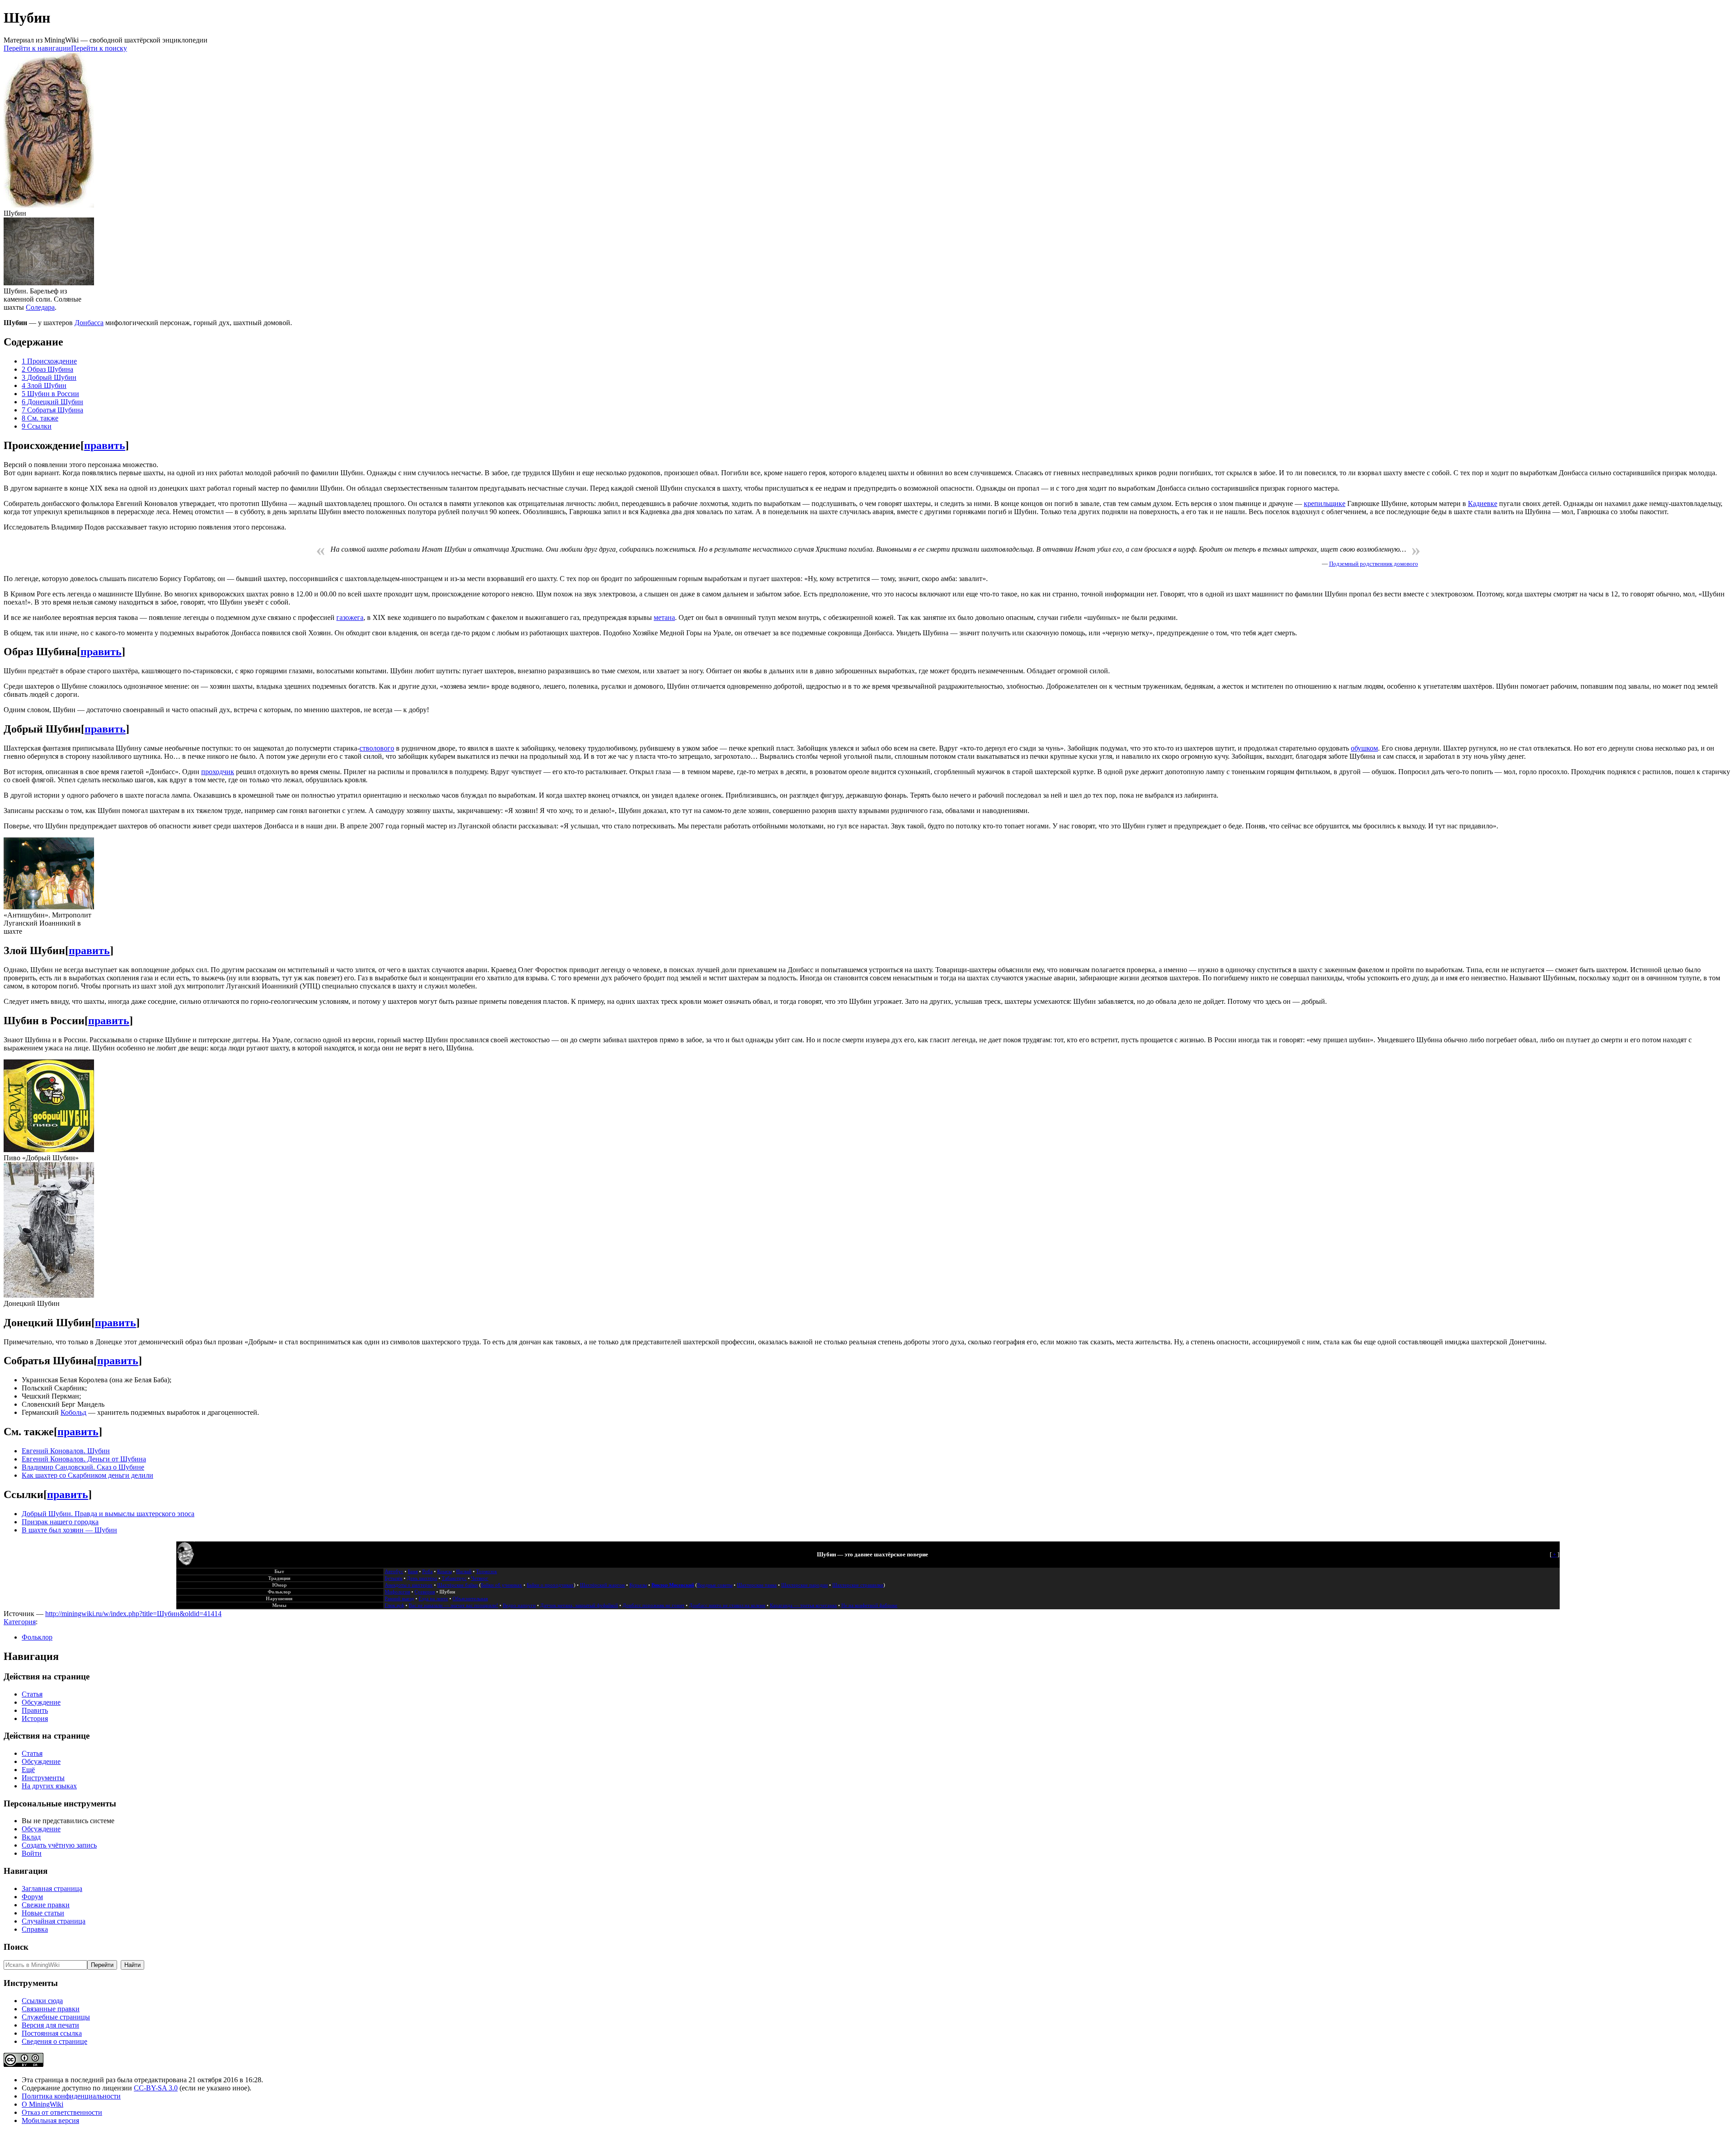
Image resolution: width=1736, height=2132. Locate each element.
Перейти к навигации (37, 48)
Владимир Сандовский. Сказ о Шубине (83, 1467)
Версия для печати (50, 2025)
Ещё (28, 1770)
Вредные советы (715, 1585)
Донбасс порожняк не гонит (653, 1605)
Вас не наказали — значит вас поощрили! (453, 1605)
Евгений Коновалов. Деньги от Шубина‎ (84, 1459)
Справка (35, 1929)
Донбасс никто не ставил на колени (727, 1605)
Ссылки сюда (42, 2001)
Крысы (444, 1572)
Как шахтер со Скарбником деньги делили (87, 1475)
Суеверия (425, 1592)
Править (35, 1710)
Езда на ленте (433, 1599)
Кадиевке (1483, 503)
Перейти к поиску (99, 48)
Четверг (480, 1578)
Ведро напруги (519, 1605)
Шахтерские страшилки (858, 1585)
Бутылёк (394, 1578)
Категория (20, 1622)
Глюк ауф (394, 1605)
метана (664, 617)
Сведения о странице (54, 2041)
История (35, 1718)
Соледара (40, 307)
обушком (1364, 748)
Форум (32, 1897)
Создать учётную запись (59, 1845)
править (105, 445)
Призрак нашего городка (60, 1522)
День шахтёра (422, 1578)
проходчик (218, 772)
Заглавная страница (52, 1889)
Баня (413, 1572)
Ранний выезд (399, 1599)
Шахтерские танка (757, 1585)
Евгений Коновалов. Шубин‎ (66, 1451)
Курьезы (638, 1585)
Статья (32, 1694)
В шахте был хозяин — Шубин (69, 1530)
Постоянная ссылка (52, 2033)
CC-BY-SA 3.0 (156, 2088)
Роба (427, 1572)
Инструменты (43, 1778)
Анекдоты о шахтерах (409, 1585)
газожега (350, 617)
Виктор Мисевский (673, 1585)
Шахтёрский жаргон (602, 1585)
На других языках (49, 1786)
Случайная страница (54, 1921)
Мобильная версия (50, 2120)
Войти (32, 1853)
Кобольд (73, 1412)
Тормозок (486, 1572)
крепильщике (1325, 503)
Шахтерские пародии (804, 1585)
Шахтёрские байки (458, 1585)
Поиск (16, 1947)
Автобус (394, 1572)
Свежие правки (46, 1905)
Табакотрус (454, 1578)
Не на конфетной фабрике (869, 1605)
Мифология (397, 1592)
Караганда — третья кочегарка (803, 1605)
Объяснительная (470, 1599)
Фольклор (37, 1637)
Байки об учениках (502, 1585)
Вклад (31, 1837)
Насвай (464, 1572)
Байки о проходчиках (550, 1585)
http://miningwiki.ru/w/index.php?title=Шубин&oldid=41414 (133, 1614)
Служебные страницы (56, 2017)
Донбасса (89, 323)
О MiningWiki (42, 2104)
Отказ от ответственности (62, 2112)
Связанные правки (51, 2009)
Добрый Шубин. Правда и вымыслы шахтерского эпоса (108, 1514)
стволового (377, 748)
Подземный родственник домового (1374, 564)
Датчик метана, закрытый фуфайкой (579, 1605)
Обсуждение (41, 1702)
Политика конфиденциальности (71, 2096)
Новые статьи (43, 1913)
